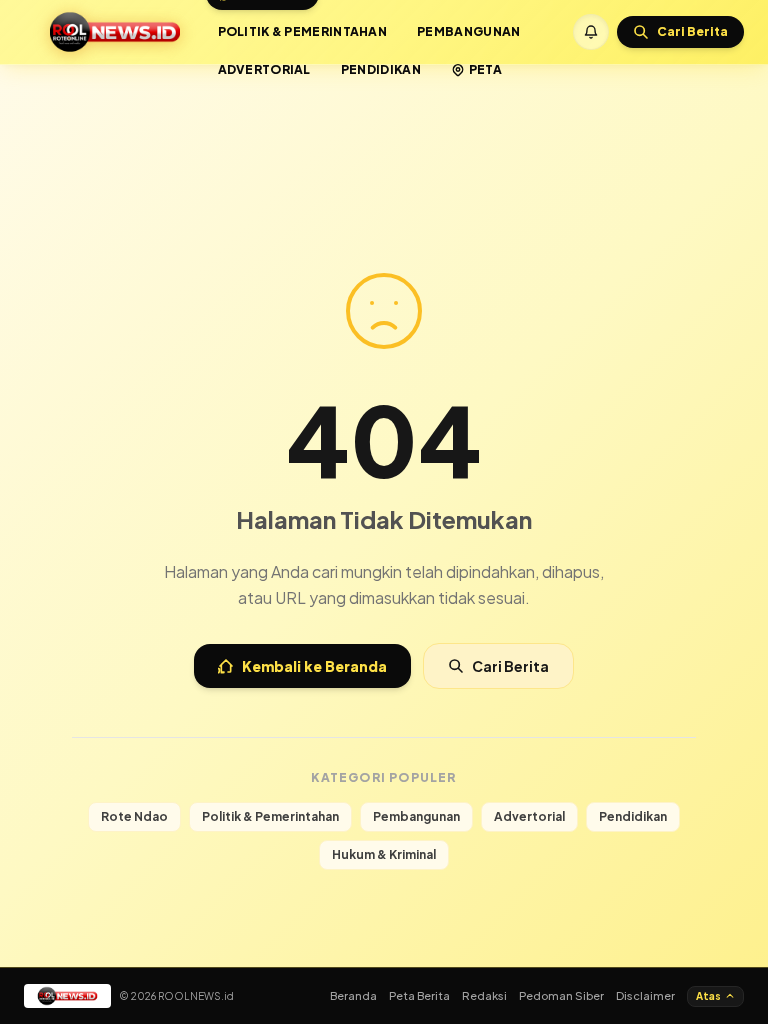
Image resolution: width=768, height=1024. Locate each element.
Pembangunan (468, 31)
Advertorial (264, 69)
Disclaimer (645, 995)
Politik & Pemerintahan (303, 31)
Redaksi (484, 995)
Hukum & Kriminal (384, 854)
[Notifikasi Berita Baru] (591, 32)
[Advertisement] (384, 118)
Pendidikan (381, 69)
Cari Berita (510, 666)
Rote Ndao (134, 816)
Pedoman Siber (561, 995)
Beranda (353, 995)
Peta (485, 69)
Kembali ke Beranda (314, 666)
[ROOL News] (115, 32)
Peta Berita (419, 995)
